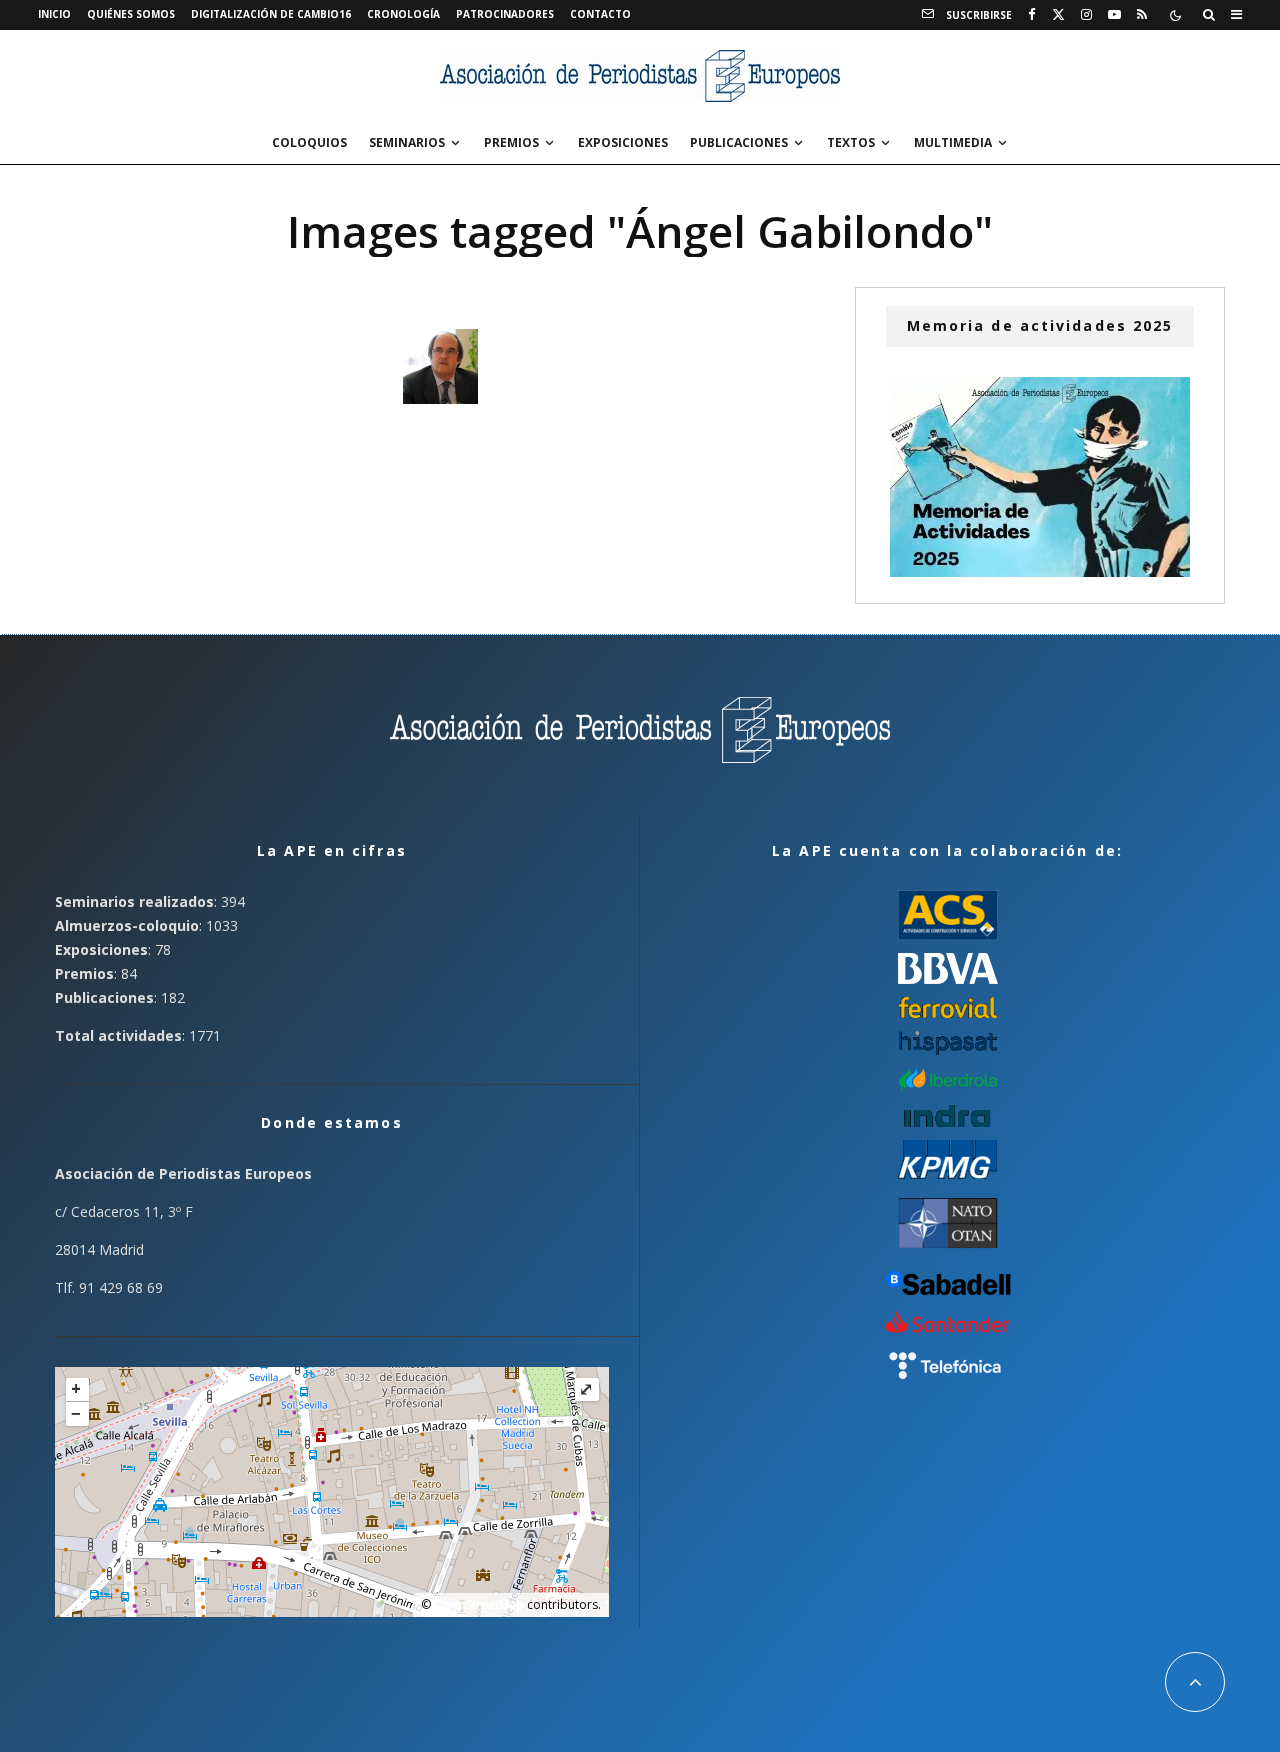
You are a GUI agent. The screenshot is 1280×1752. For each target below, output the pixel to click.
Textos (851, 142)
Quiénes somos (131, 14)
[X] (1058, 15)
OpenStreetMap (479, 1604)
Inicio (54, 14)
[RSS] (1142, 15)
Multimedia (953, 142)
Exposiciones (623, 142)
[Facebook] (1032, 15)
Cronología (403, 14)
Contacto (600, 14)
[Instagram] (1086, 15)
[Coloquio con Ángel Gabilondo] (440, 366)
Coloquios (309, 142)
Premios (511, 142)
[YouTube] (1114, 15)
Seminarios (407, 142)
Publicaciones (739, 142)
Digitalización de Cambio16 (271, 14)
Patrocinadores (505, 14)
